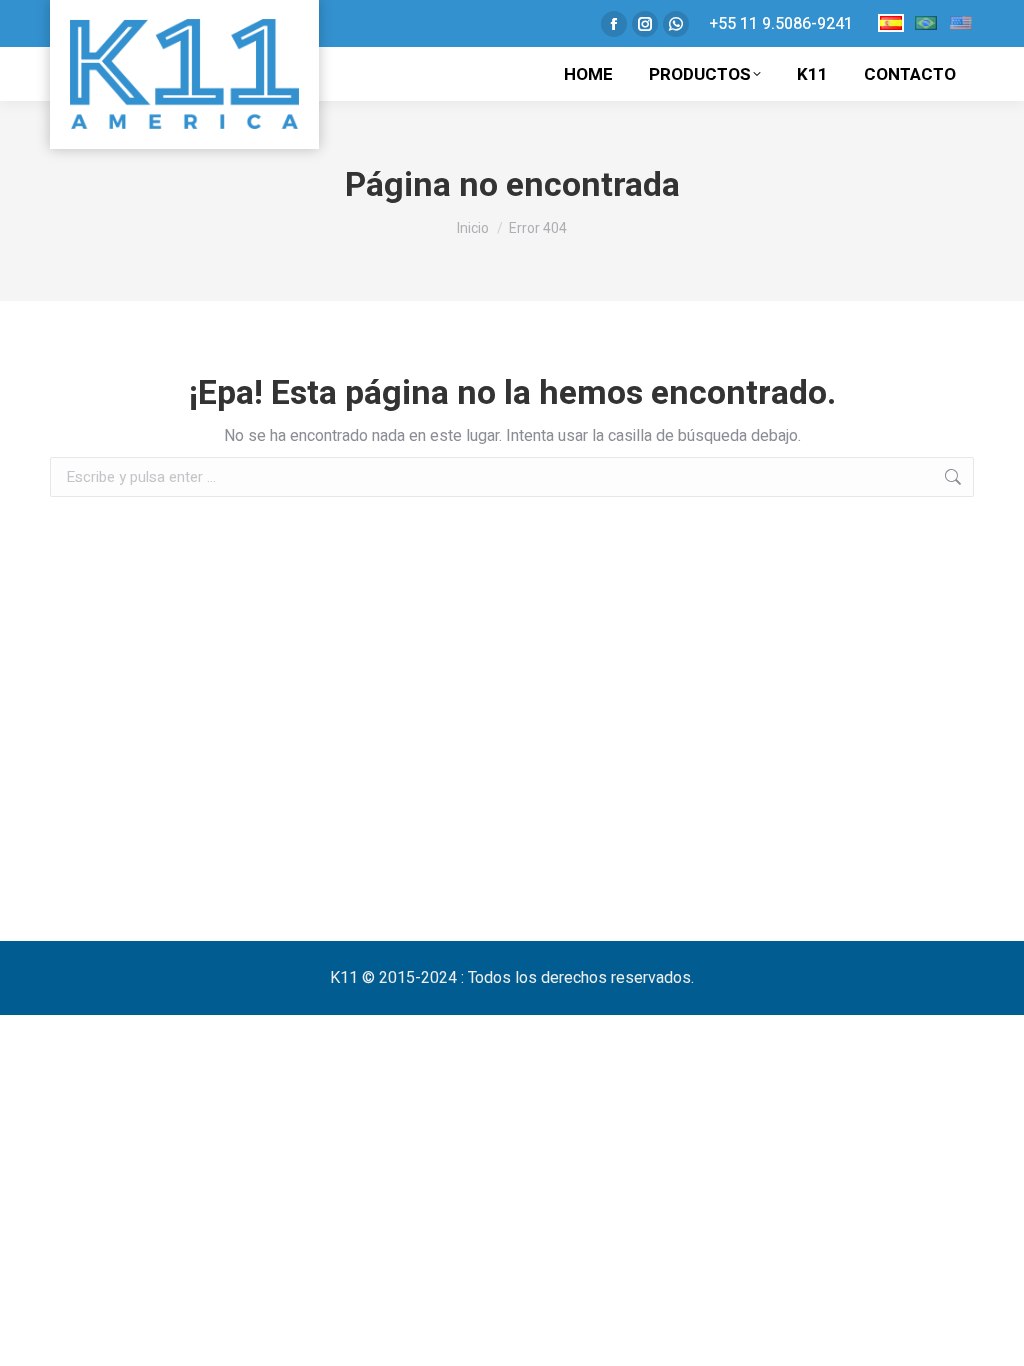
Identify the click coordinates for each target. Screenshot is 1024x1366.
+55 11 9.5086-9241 (781, 24)
